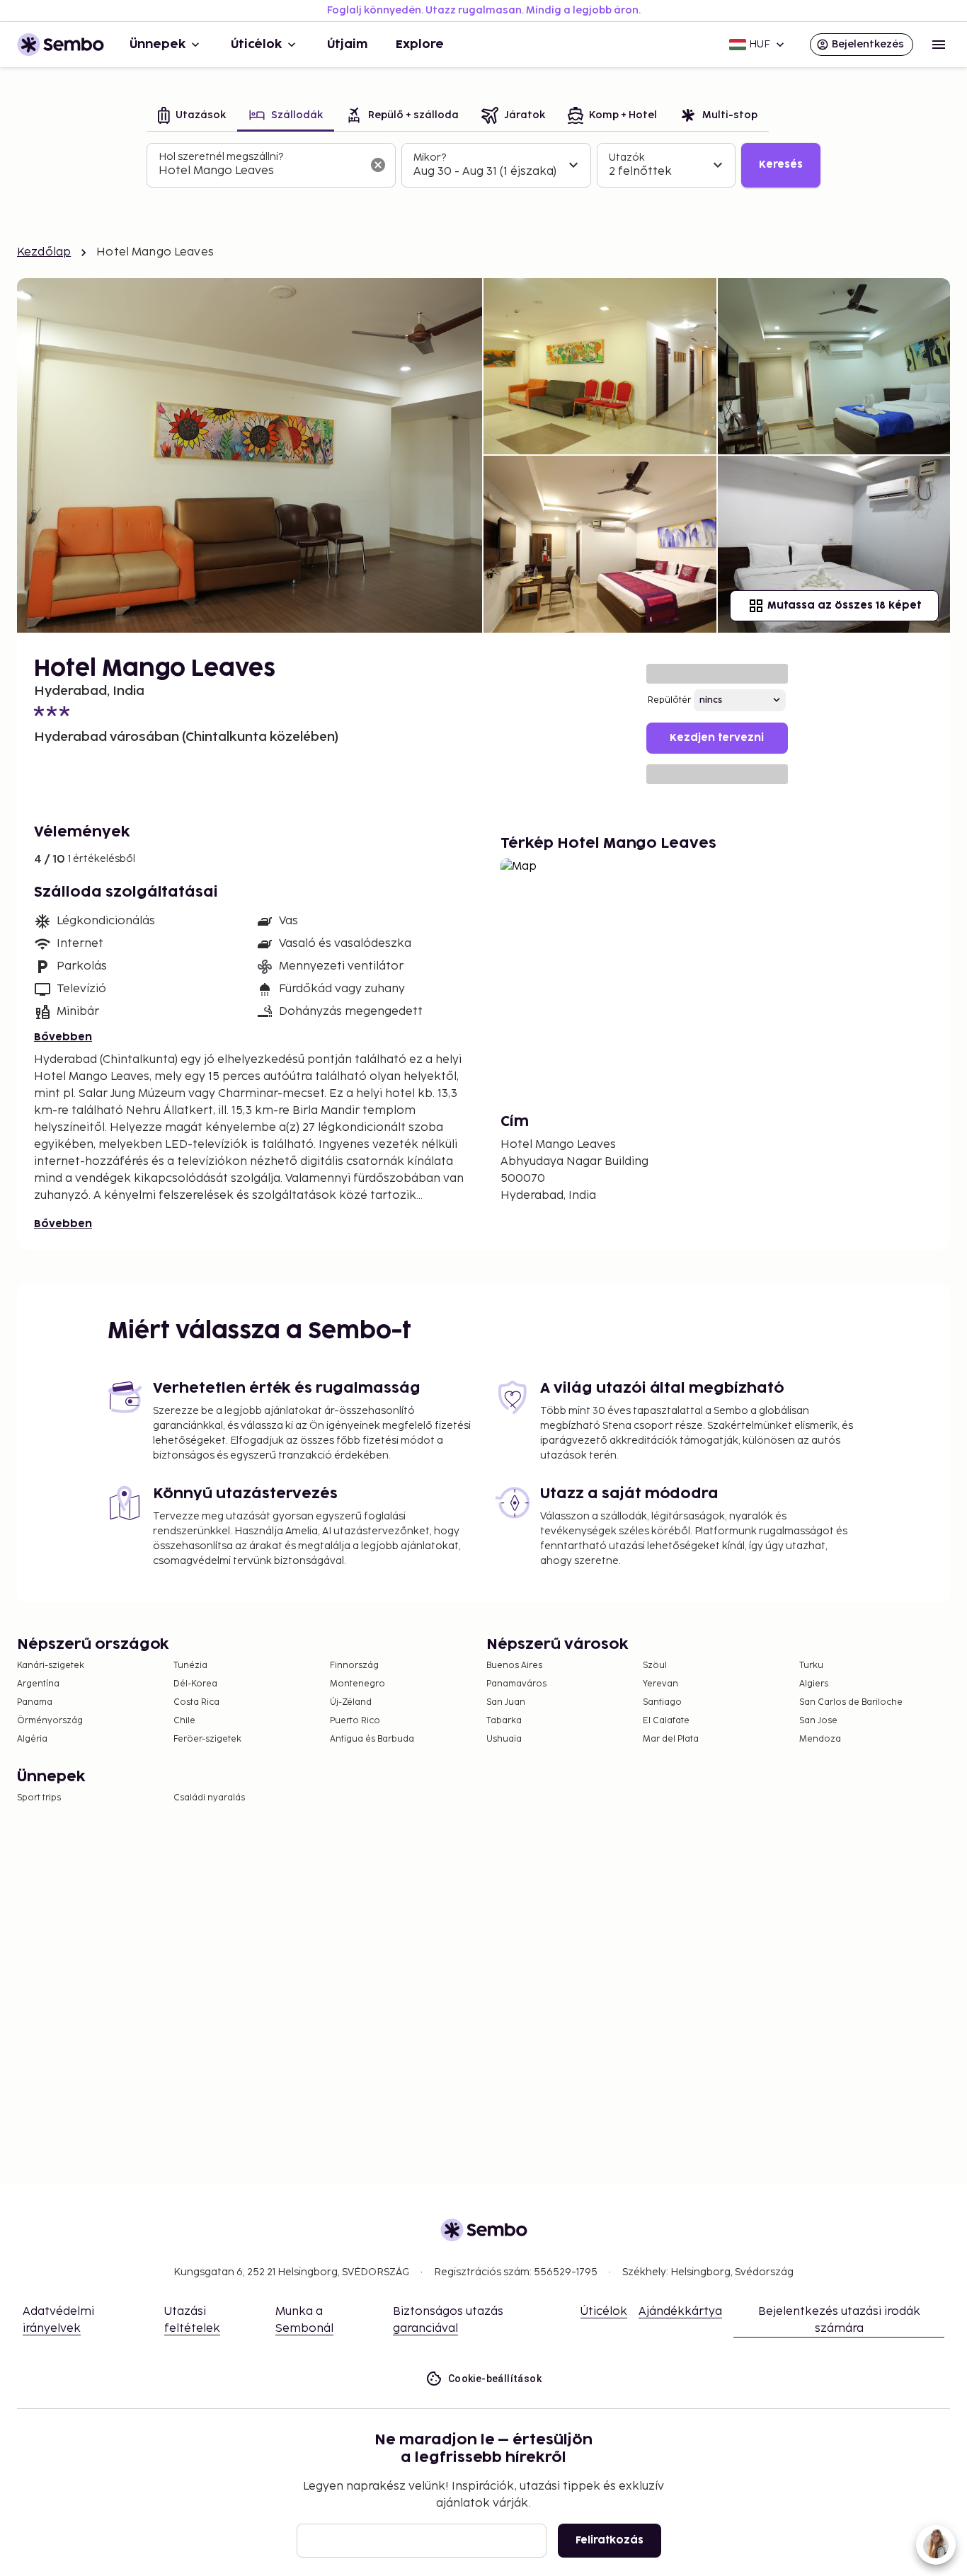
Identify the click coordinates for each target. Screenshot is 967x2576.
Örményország (50, 1721)
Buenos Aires (514, 1666)
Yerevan (660, 1684)
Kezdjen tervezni (717, 738)
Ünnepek (158, 45)
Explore (420, 45)
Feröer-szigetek (207, 1739)
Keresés (781, 165)
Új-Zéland (351, 1702)
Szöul (655, 1666)
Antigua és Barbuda (372, 1739)
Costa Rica (196, 1702)
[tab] (192, 116)
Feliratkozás (610, 2540)
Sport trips (39, 1798)
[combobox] (260, 171)
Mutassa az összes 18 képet (844, 605)
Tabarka (504, 1721)
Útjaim (347, 45)
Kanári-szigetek (51, 1666)
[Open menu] (939, 45)
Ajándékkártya (680, 2312)
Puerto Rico (355, 1721)
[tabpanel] (483, 166)
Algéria (32, 1739)
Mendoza (820, 1739)
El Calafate (666, 1721)
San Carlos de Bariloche (851, 1702)
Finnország (354, 1666)
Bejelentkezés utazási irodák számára (839, 2320)
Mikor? (430, 157)
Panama (35, 1702)
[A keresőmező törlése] (378, 165)
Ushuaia (504, 1739)
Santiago (662, 1702)
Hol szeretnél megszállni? (221, 157)
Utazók (627, 157)
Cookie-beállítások (495, 2379)
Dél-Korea (195, 1684)
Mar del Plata (671, 1739)
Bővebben (63, 1037)
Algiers (814, 1684)
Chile (184, 1721)
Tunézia (190, 1666)
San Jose (818, 1721)
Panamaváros (516, 1684)
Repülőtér (669, 700)
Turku (811, 1666)
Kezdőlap (44, 252)
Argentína (38, 1684)
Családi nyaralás (209, 1798)
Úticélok (256, 45)
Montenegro (357, 1684)
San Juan (506, 1702)
